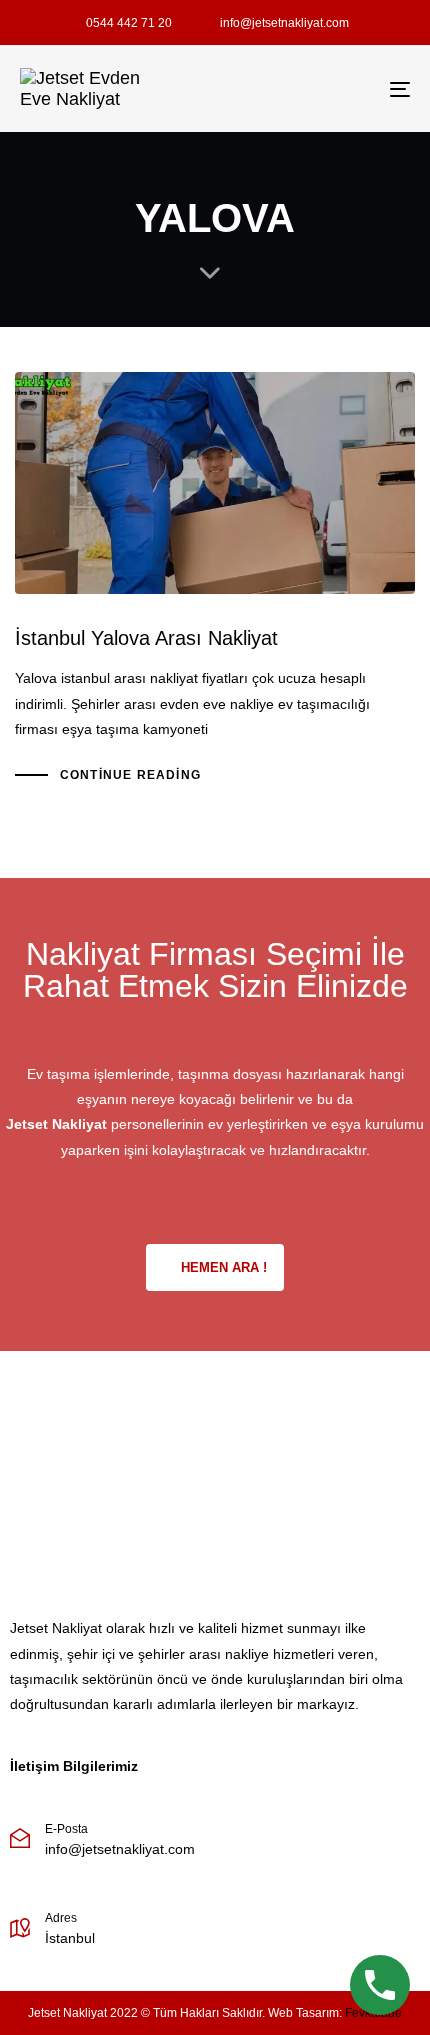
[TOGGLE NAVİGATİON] (345, 89)
